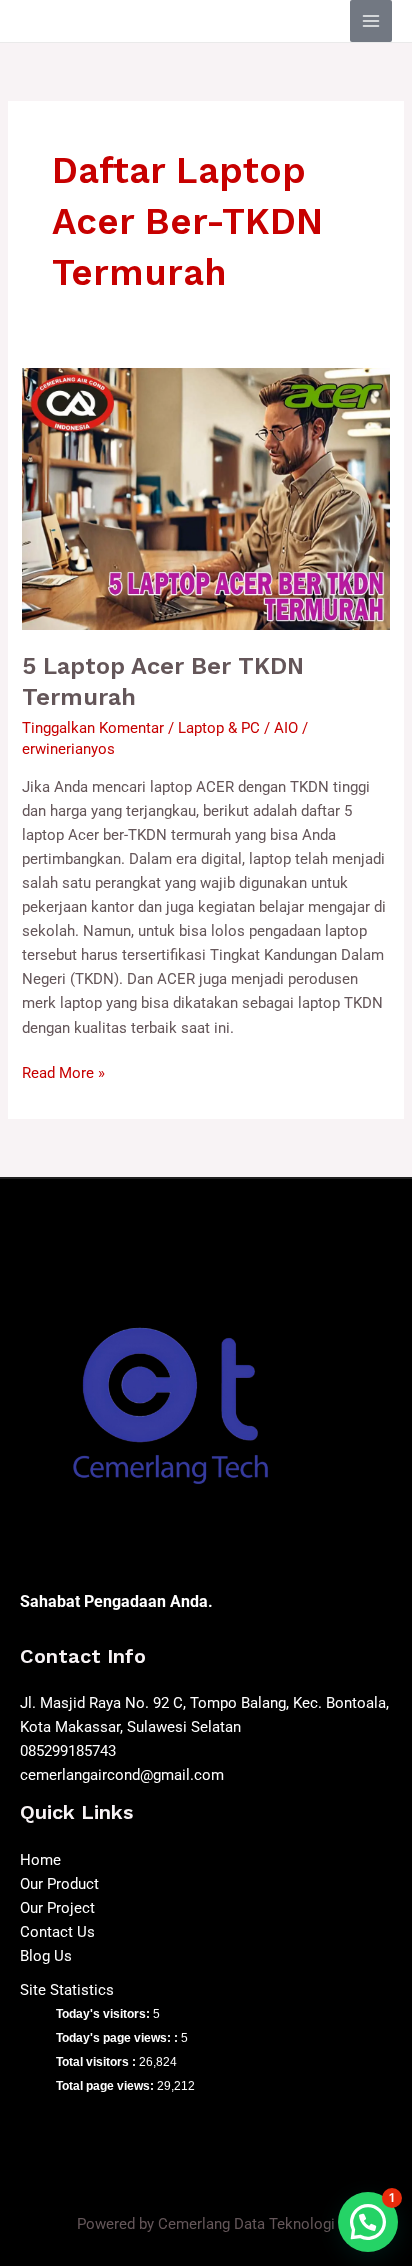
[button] (368, 2222)
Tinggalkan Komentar (93, 728)
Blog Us (46, 1956)
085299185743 (68, 1751)
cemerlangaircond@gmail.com (122, 1775)
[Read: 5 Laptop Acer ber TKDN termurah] (205, 498)
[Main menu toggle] (371, 21)
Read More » (63, 1071)
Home (40, 1860)
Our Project (57, 1908)
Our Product (59, 1884)
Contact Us (57, 1932)
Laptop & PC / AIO (238, 728)
